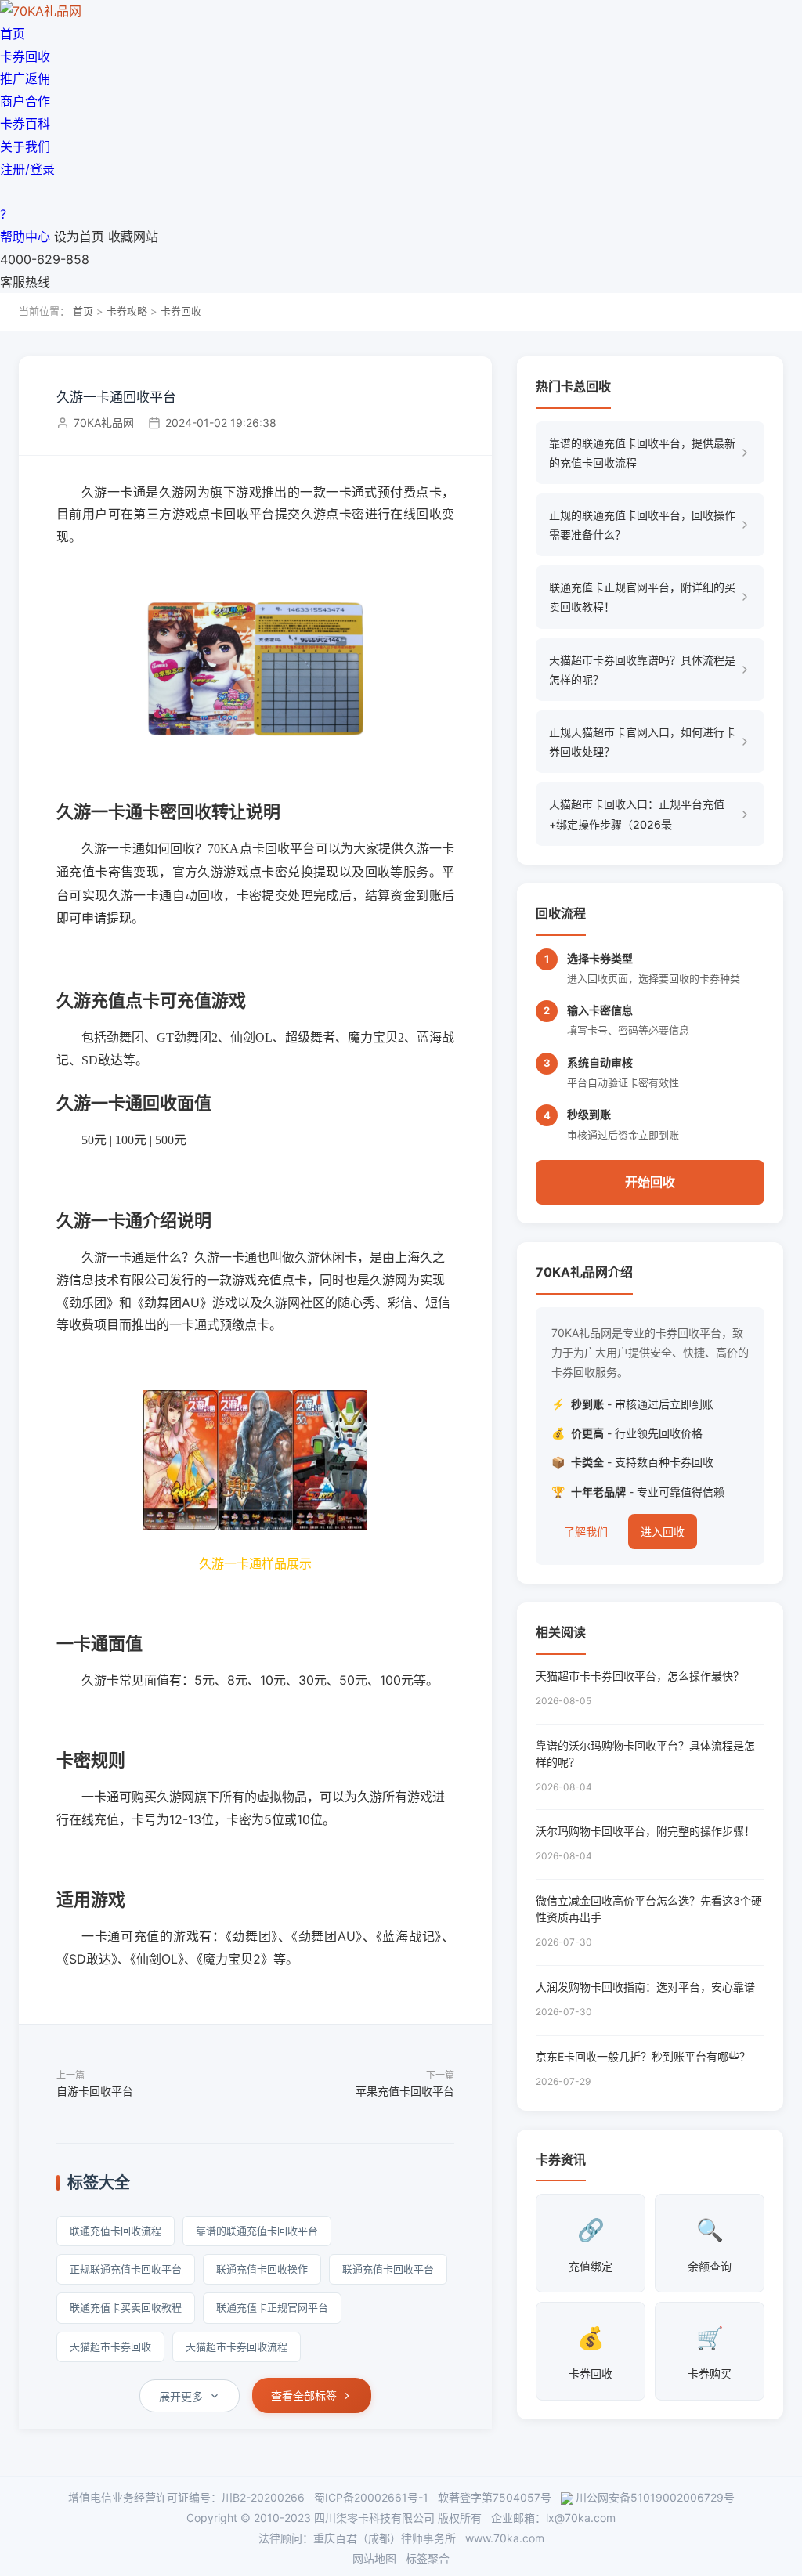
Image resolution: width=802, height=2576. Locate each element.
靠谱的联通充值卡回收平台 (257, 2231)
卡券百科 (25, 124)
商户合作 (25, 101)
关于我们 (25, 146)
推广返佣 (25, 78)
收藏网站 (133, 237)
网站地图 (374, 2558)
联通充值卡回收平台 (388, 2269)
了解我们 (586, 1532)
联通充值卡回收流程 (116, 2231)
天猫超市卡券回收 (110, 2347)
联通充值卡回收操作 (262, 2269)
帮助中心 (25, 237)
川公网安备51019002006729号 (655, 2497)
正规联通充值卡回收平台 (126, 2269)
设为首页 (79, 237)
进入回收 (663, 1532)
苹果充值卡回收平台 (405, 2091)
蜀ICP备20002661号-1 (371, 2497)
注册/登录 (27, 169)
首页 (13, 34)
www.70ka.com (505, 2538)
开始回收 (650, 1182)
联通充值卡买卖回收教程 (126, 2307)
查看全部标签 (304, 2395)
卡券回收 (25, 56)
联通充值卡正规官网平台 (272, 2307)
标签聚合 (428, 2558)
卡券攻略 (127, 311)
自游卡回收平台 (95, 2091)
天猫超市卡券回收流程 (237, 2347)
